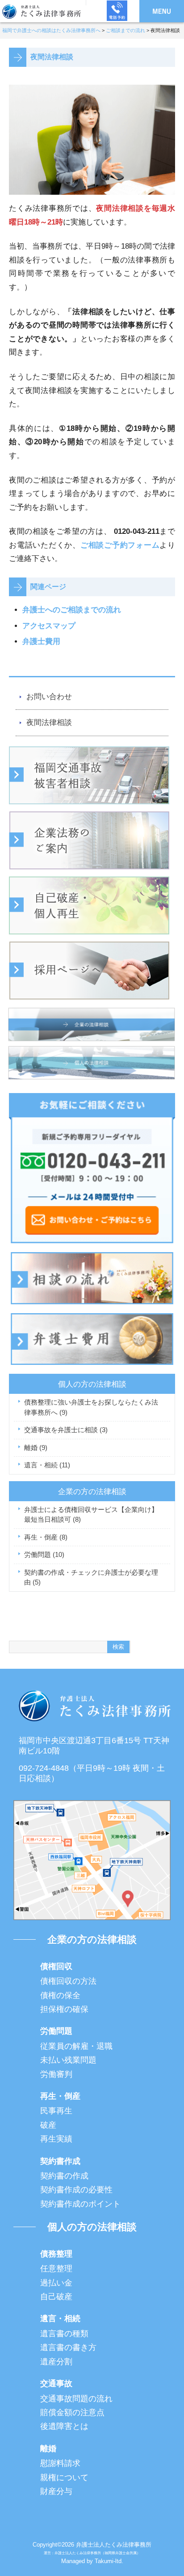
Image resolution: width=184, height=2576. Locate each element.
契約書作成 (60, 2161)
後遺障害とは (64, 2426)
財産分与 (56, 2491)
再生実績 (56, 2139)
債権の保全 (60, 1995)
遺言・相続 (47, 1465)
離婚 (36, 1448)
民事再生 (56, 2111)
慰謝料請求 (60, 2463)
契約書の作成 (64, 2176)
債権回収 (56, 1966)
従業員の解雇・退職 (76, 2046)
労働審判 (56, 2074)
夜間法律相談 (49, 723)
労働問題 (44, 1554)
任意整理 (56, 2269)
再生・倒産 (46, 1537)
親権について (64, 2478)
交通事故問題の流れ (76, 2399)
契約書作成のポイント (80, 2204)
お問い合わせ (49, 697)
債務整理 (56, 2254)
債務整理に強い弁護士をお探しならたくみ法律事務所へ (91, 1407)
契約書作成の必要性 (76, 2190)
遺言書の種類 (64, 2334)
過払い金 (56, 2283)
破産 (48, 2125)
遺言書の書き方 (68, 2347)
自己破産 (56, 2297)
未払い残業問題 (68, 2060)
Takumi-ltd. (109, 2561)
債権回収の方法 (68, 1981)
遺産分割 (56, 2362)
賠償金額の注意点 (72, 2412)
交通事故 (56, 2384)
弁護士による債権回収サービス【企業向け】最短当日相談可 (91, 1515)
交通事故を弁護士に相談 (66, 1430)
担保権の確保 (64, 2009)
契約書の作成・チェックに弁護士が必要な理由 (91, 1577)
